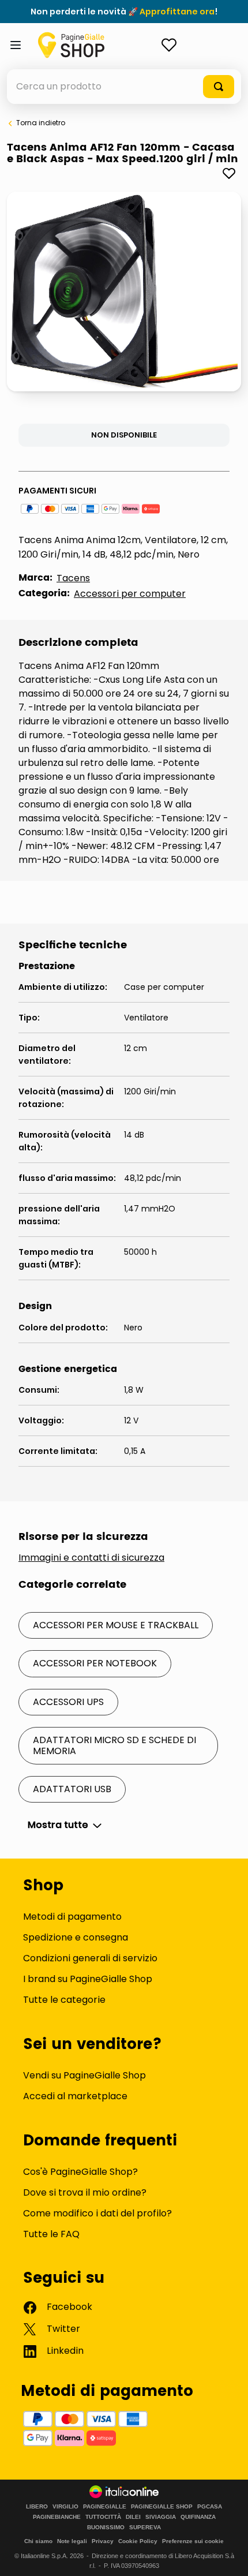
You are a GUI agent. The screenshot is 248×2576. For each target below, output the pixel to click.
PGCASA (210, 2507)
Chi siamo (38, 2541)
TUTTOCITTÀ (103, 2517)
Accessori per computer (130, 594)
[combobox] (124, 87)
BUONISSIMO (106, 2528)
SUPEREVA (145, 2528)
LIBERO (37, 2507)
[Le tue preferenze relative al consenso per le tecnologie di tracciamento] (228, 2556)
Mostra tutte (58, 1825)
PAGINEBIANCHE (57, 2517)
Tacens (73, 578)
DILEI (133, 2517)
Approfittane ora (177, 12)
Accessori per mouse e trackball (116, 1625)
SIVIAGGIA (161, 2517)
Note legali (72, 2541)
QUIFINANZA (198, 2517)
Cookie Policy (138, 2541)
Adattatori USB (72, 1789)
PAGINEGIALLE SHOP (162, 2507)
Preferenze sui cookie (193, 2541)
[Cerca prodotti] (219, 87)
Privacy (103, 2541)
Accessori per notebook (95, 1663)
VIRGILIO (65, 2507)
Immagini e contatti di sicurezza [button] (91, 1558)
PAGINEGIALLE (105, 2507)
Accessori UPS (68, 1702)
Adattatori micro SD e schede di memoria (114, 1745)
